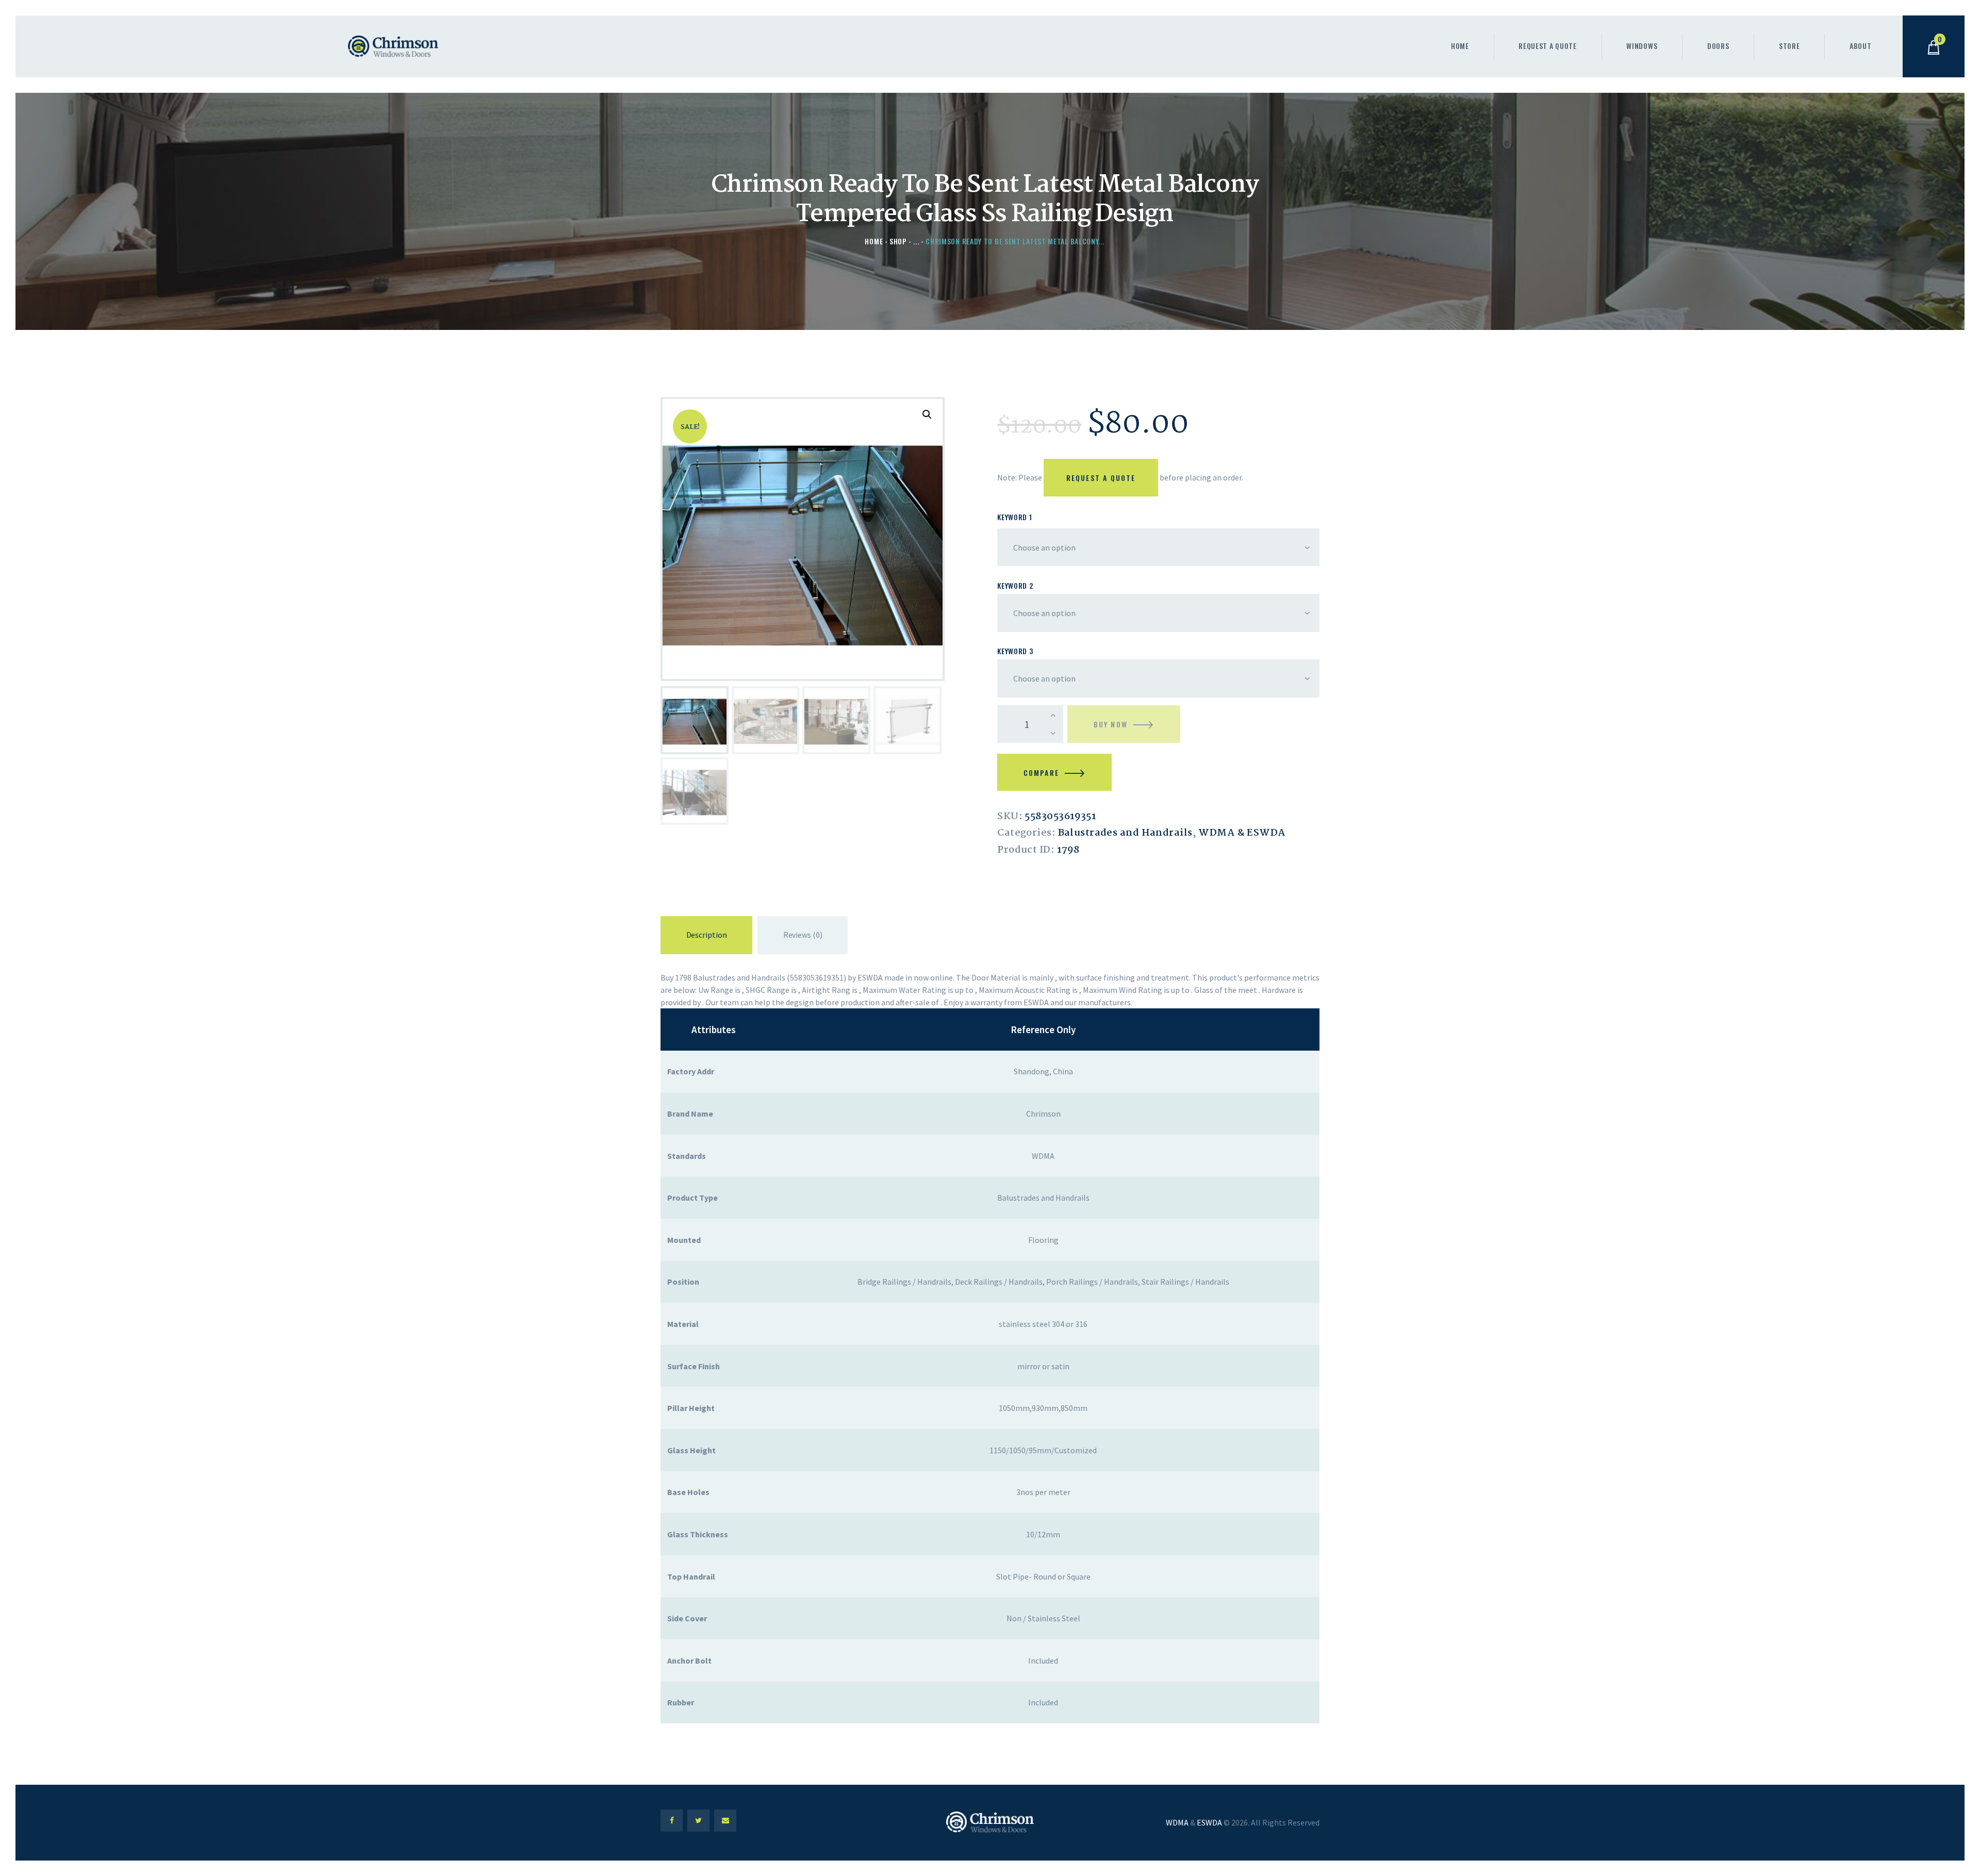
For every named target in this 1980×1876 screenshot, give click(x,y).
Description (707, 935)
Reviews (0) (803, 935)
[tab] (706, 937)
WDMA (1177, 1822)
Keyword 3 (1015, 651)
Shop (898, 241)
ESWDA (1209, 1822)
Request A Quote (1101, 478)
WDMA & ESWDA (1242, 833)
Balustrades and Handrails (1125, 833)
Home (874, 241)
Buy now (1111, 724)
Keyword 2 (1015, 585)
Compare (1041, 773)
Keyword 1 (1014, 517)
